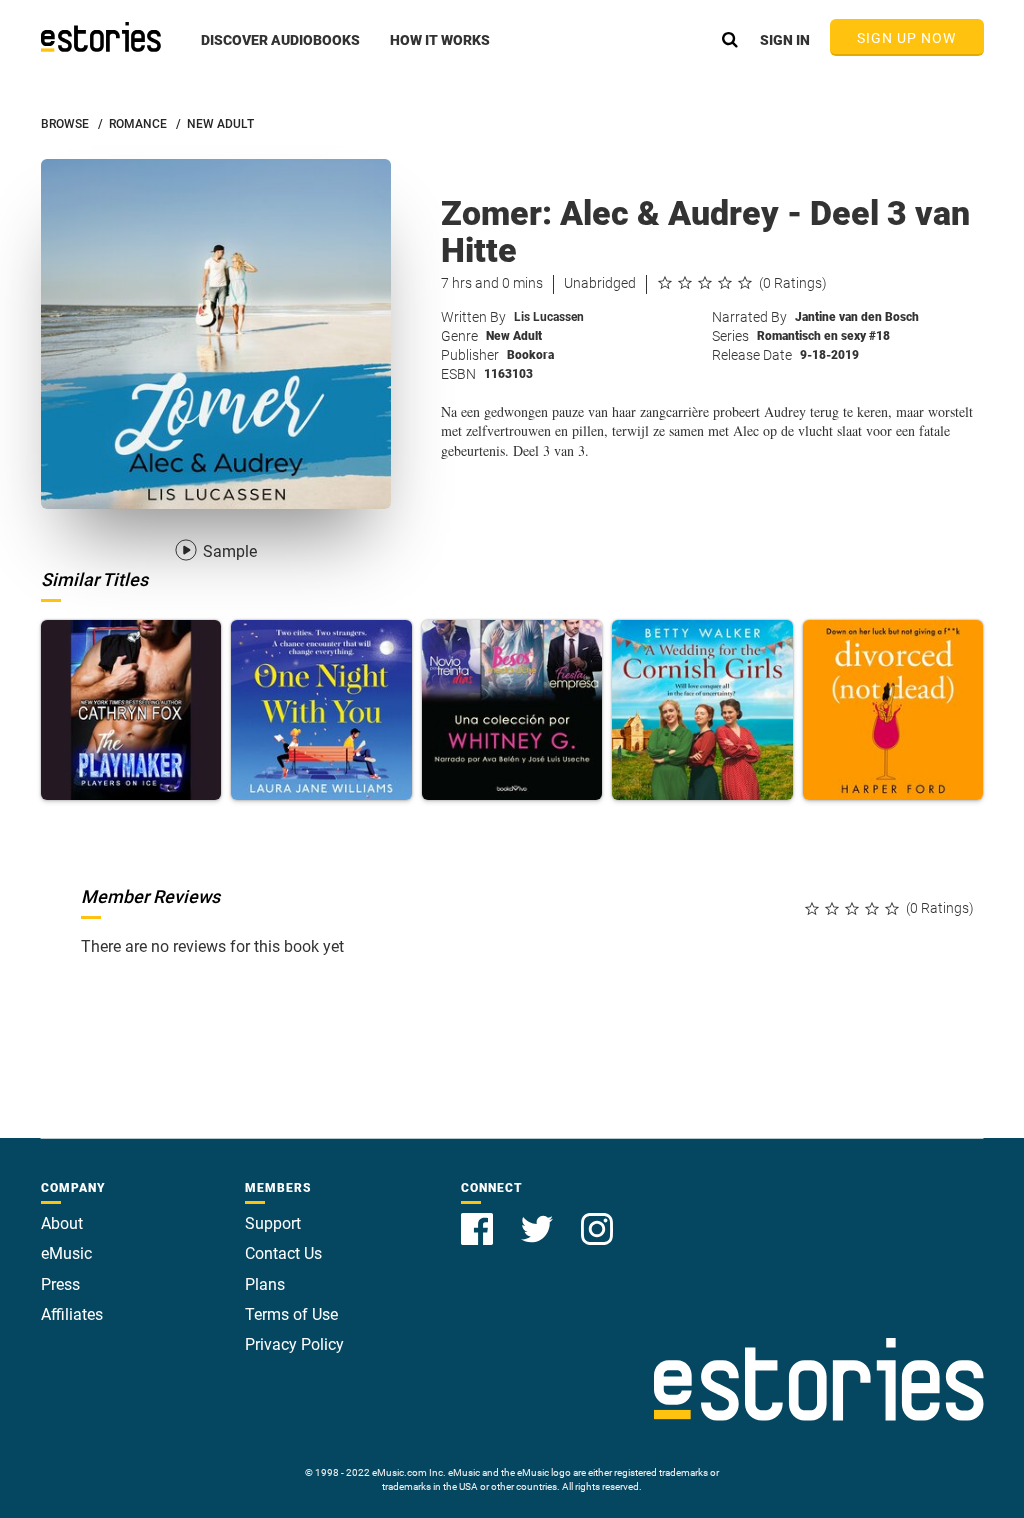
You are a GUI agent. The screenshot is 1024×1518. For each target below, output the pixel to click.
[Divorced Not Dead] (893, 710)
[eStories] (101, 37)
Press (60, 1284)
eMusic (66, 1253)
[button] (280, 51)
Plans (265, 1284)
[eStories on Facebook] (479, 1217)
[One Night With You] (321, 710)
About (62, 1223)
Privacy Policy (294, 1344)
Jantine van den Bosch (857, 317)
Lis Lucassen (549, 317)
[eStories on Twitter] (539, 1217)
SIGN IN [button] (785, 40)
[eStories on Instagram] (597, 1217)
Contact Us (283, 1253)
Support (273, 1223)
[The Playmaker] (131, 710)
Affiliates (72, 1314)
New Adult (514, 336)
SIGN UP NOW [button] (907, 38)
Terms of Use (291, 1314)
